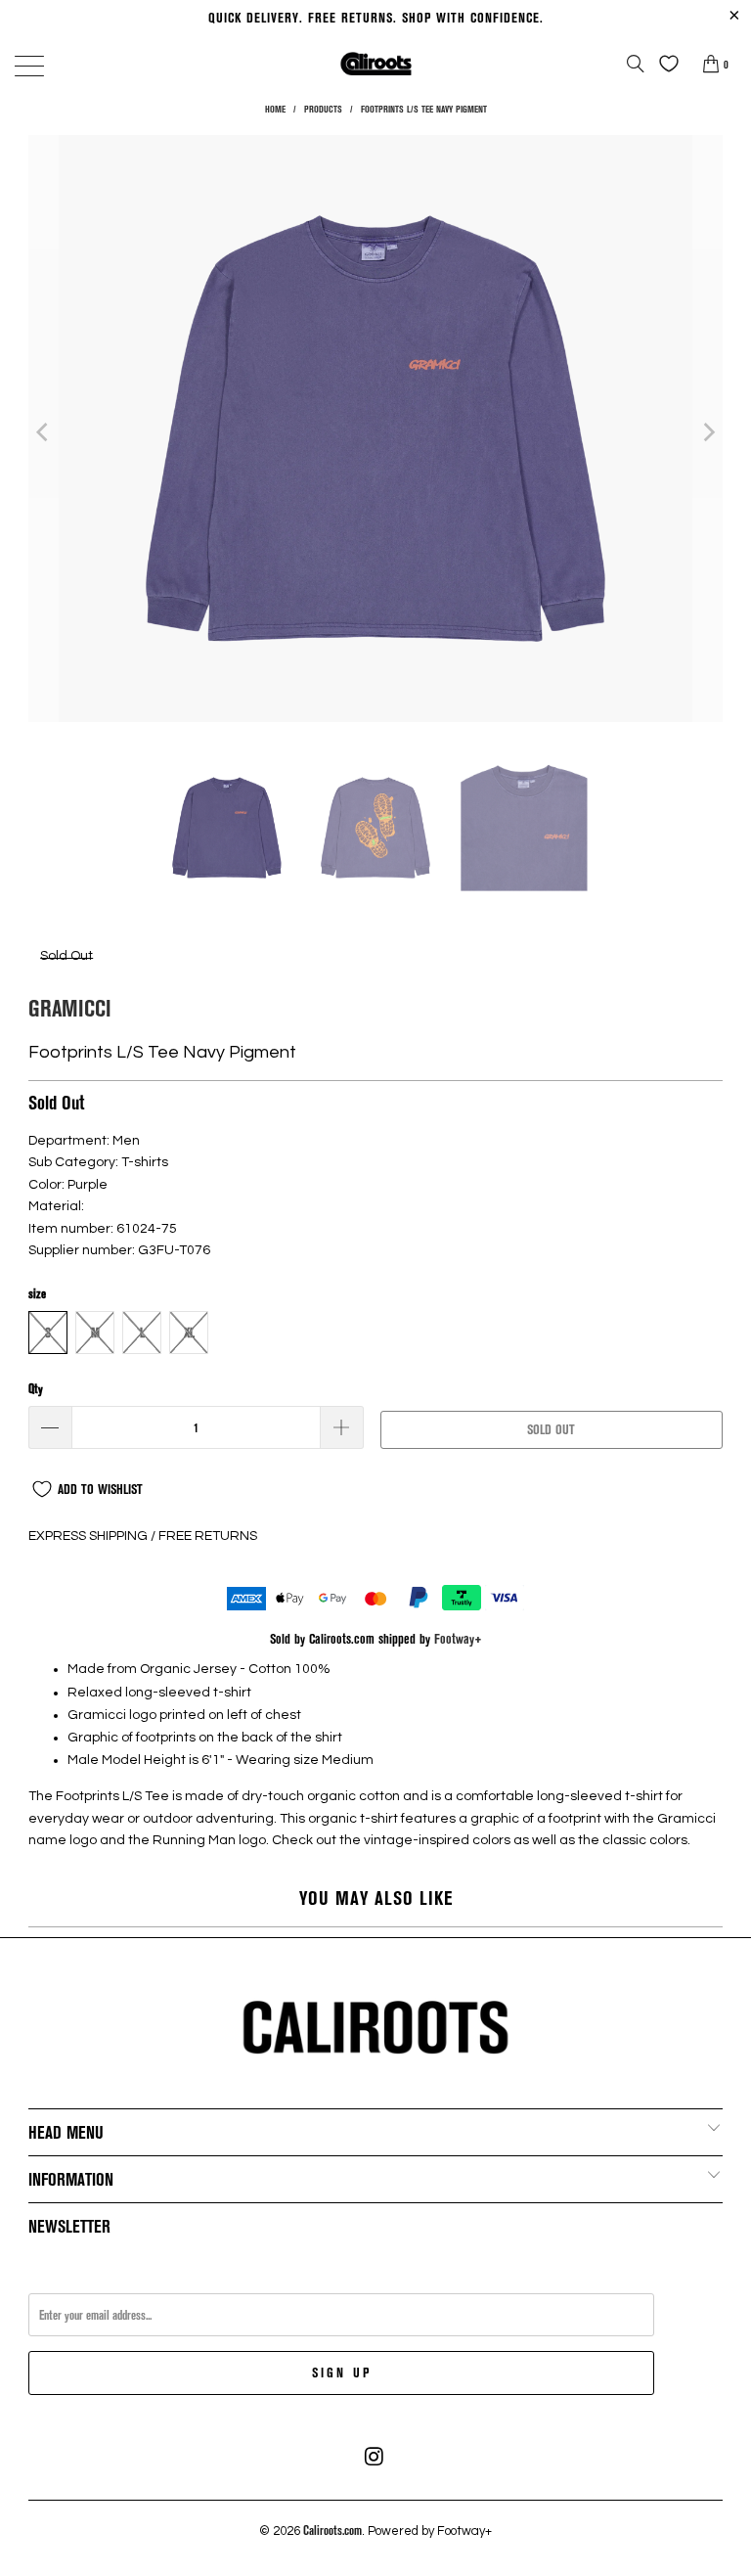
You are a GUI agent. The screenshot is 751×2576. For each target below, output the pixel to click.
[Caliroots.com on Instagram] (375, 2457)
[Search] (636, 64)
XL (189, 1333)
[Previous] (43, 431)
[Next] (708, 431)
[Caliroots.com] (375, 63)
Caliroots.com (332, 2530)
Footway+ (458, 1638)
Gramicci (70, 1007)
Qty (36, 1388)
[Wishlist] (664, 64)
